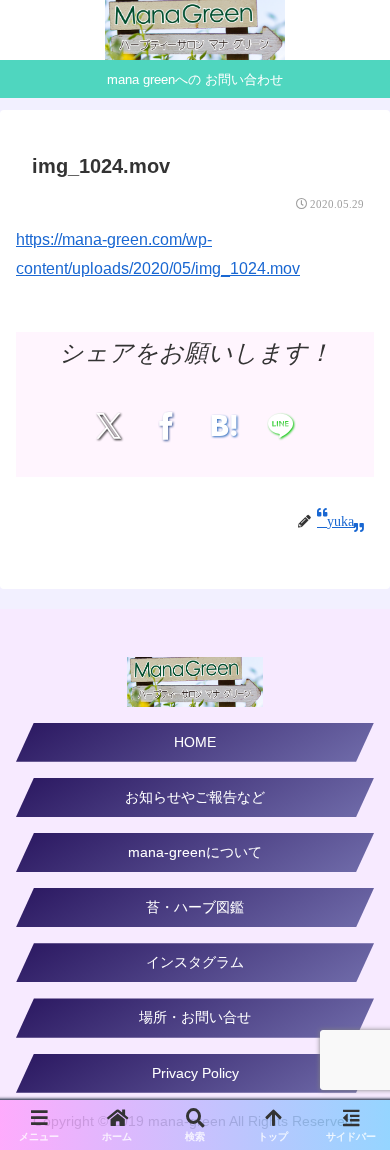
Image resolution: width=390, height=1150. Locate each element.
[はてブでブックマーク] (223, 426)
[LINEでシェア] (281, 426)
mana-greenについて (195, 852)
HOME (195, 742)
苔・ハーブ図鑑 (195, 907)
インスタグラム (195, 962)
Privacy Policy (195, 1073)
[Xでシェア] (108, 426)
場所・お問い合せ (195, 1017)
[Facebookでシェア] (166, 426)
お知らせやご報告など (195, 797)
